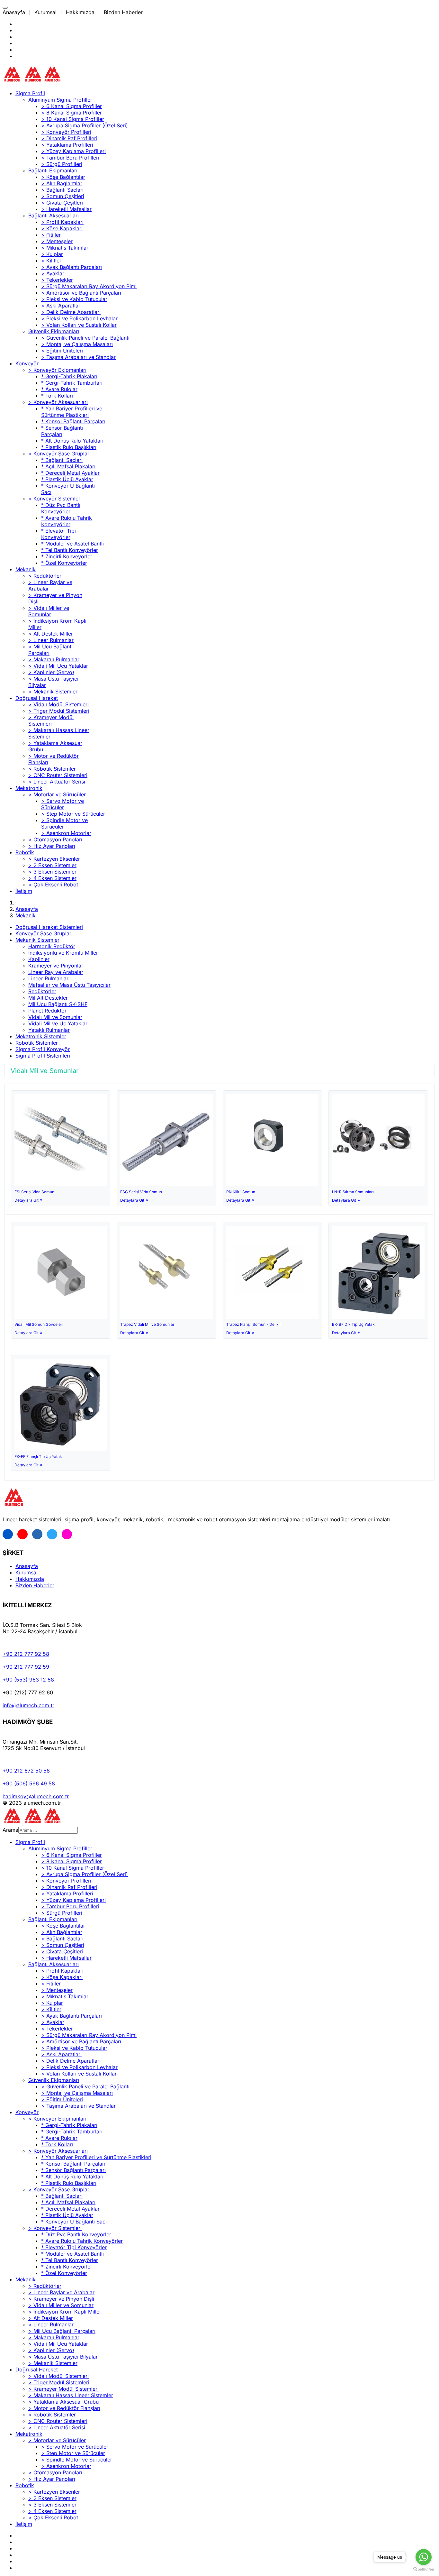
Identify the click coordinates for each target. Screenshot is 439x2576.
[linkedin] (37, 1534)
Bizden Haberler (123, 12)
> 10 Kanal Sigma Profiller (73, 119)
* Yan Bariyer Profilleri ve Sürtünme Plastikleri (72, 412)
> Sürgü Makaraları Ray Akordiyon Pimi (89, 286)
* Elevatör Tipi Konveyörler (58, 534)
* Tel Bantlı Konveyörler (70, 550)
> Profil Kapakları (62, 222)
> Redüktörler (45, 576)
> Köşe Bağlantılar (63, 177)
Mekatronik (29, 788)
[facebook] (8, 1534)
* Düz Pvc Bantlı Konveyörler (61, 508)
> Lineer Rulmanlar (51, 640)
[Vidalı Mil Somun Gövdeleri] (61, 1317)
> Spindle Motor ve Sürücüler (77, 2460)
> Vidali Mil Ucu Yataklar (58, 666)
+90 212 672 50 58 (26, 1771)
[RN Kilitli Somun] (272, 1184)
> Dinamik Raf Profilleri (69, 138)
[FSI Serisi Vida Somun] (61, 1184)
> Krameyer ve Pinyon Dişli (61, 2299)
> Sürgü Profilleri (62, 164)
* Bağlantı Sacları (62, 460)
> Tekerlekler (57, 280)
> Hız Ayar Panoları (52, 846)
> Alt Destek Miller (51, 634)
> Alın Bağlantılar (62, 183)
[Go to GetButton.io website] (424, 2569)
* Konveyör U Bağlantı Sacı (74, 2222)
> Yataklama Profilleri (67, 145)
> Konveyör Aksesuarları (58, 402)
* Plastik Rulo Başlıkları (69, 447)
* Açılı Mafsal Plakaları (68, 466)
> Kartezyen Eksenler (54, 859)
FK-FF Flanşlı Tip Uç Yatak (38, 1457)
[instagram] (22, 1534)
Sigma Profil (30, 93)
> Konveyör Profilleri (66, 132)
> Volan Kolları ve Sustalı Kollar (79, 325)
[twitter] (52, 1534)
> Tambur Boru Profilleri (70, 158)
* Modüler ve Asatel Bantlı (72, 544)
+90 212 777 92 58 (26, 1654)
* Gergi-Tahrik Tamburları (72, 383)
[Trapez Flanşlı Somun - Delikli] (272, 1317)
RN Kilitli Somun (241, 1192)
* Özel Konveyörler (64, 563)
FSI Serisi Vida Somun (34, 1192)
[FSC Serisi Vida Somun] (166, 1184)
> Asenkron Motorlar (66, 833)
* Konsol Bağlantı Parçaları (73, 421)
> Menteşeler (57, 241)
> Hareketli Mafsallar (66, 209)
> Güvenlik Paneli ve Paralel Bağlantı (85, 338)
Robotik (25, 852)
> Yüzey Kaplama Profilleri (73, 151)
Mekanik (26, 569)
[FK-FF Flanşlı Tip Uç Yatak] (61, 1449)
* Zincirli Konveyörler (67, 556)
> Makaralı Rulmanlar (54, 659)
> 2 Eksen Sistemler (52, 865)
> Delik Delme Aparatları (71, 312)
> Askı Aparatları (61, 306)
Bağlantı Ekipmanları (53, 170)
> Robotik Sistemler (52, 769)
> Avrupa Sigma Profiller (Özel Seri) (85, 125)
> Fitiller (51, 235)
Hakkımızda (80, 12)
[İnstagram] (67, 1534)
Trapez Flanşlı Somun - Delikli (253, 1324)
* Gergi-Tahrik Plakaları (69, 376)
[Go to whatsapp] (424, 2557)
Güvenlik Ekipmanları (54, 331)
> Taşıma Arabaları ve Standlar (78, 357)
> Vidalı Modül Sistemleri (58, 704)
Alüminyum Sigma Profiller (60, 100)
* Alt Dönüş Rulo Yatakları (72, 441)
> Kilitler (51, 261)
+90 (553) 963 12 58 (28, 1680)
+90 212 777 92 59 (26, 1667)
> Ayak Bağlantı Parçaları (72, 267)
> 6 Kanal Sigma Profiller (72, 106)
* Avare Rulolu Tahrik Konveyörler (67, 521)
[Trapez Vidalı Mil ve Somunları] (166, 1317)
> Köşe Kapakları (62, 228)
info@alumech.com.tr (28, 1705)
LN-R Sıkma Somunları (353, 1192)
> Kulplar (52, 254)
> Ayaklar (53, 273)
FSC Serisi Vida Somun (141, 1192)
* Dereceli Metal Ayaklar (70, 473)
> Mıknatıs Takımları (65, 248)
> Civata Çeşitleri (62, 203)
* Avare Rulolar (59, 389)
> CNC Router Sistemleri (58, 775)
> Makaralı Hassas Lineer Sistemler (71, 2395)
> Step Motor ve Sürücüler (73, 814)
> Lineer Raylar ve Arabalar (61, 2292)
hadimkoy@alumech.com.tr (36, 1796)
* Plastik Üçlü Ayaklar (67, 479)
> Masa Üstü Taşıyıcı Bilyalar (63, 2357)
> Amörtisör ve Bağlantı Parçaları (81, 293)
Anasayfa (14, 12)
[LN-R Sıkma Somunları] (378, 1184)
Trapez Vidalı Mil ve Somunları (148, 1324)
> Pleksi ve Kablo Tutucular (74, 299)
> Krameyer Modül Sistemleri (51, 720)
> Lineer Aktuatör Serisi (57, 782)
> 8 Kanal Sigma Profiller (72, 113)
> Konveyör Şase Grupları (59, 454)
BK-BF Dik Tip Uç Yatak (353, 1324)
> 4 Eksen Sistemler (52, 878)
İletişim (24, 891)
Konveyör (27, 363)
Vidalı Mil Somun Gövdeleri (39, 1324)
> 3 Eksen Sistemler (52, 872)
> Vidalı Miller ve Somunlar (49, 611)
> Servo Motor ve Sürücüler (63, 804)
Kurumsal (45, 12)
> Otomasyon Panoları (55, 839)
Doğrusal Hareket (37, 698)
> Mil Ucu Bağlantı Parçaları (62, 2331)
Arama (10, 1830)
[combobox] (48, 1830)
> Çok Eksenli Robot (53, 885)
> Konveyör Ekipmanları (57, 370)
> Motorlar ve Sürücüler (57, 794)
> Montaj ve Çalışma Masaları (77, 344)
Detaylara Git (27, 1200)
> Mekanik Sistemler (53, 692)
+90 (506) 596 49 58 (29, 1783)
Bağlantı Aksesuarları (54, 215)
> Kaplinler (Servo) (51, 672)
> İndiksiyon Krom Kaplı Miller (65, 2312)
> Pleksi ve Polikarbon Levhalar (79, 318)
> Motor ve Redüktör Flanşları (64, 2408)
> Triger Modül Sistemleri (59, 711)
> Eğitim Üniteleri (62, 351)
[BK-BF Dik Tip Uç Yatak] (378, 1317)
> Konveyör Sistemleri (55, 499)
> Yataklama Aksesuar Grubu (63, 2402)
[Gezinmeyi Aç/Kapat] (5, 8)
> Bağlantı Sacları (62, 190)
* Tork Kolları (57, 396)
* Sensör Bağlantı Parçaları (62, 431)
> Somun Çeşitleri (63, 196)
